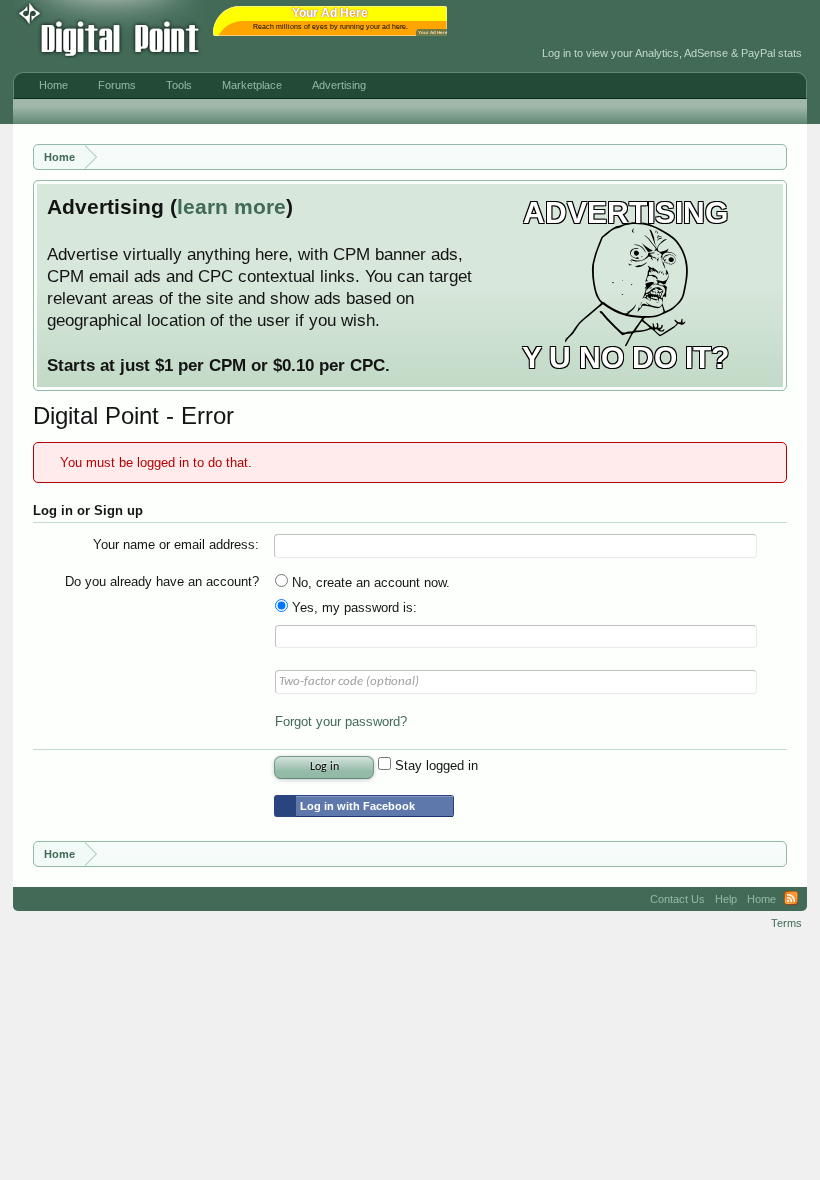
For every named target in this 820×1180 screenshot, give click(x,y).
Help (726, 899)
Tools (179, 85)
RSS (791, 899)
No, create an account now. (369, 582)
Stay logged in (434, 765)
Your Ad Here (433, 32)
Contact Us (677, 899)
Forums (117, 85)
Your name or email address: (176, 544)
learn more (231, 207)
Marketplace (252, 85)
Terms (786, 923)
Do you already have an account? (162, 581)
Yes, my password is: (352, 607)
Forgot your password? (341, 721)
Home (53, 85)
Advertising (339, 85)
